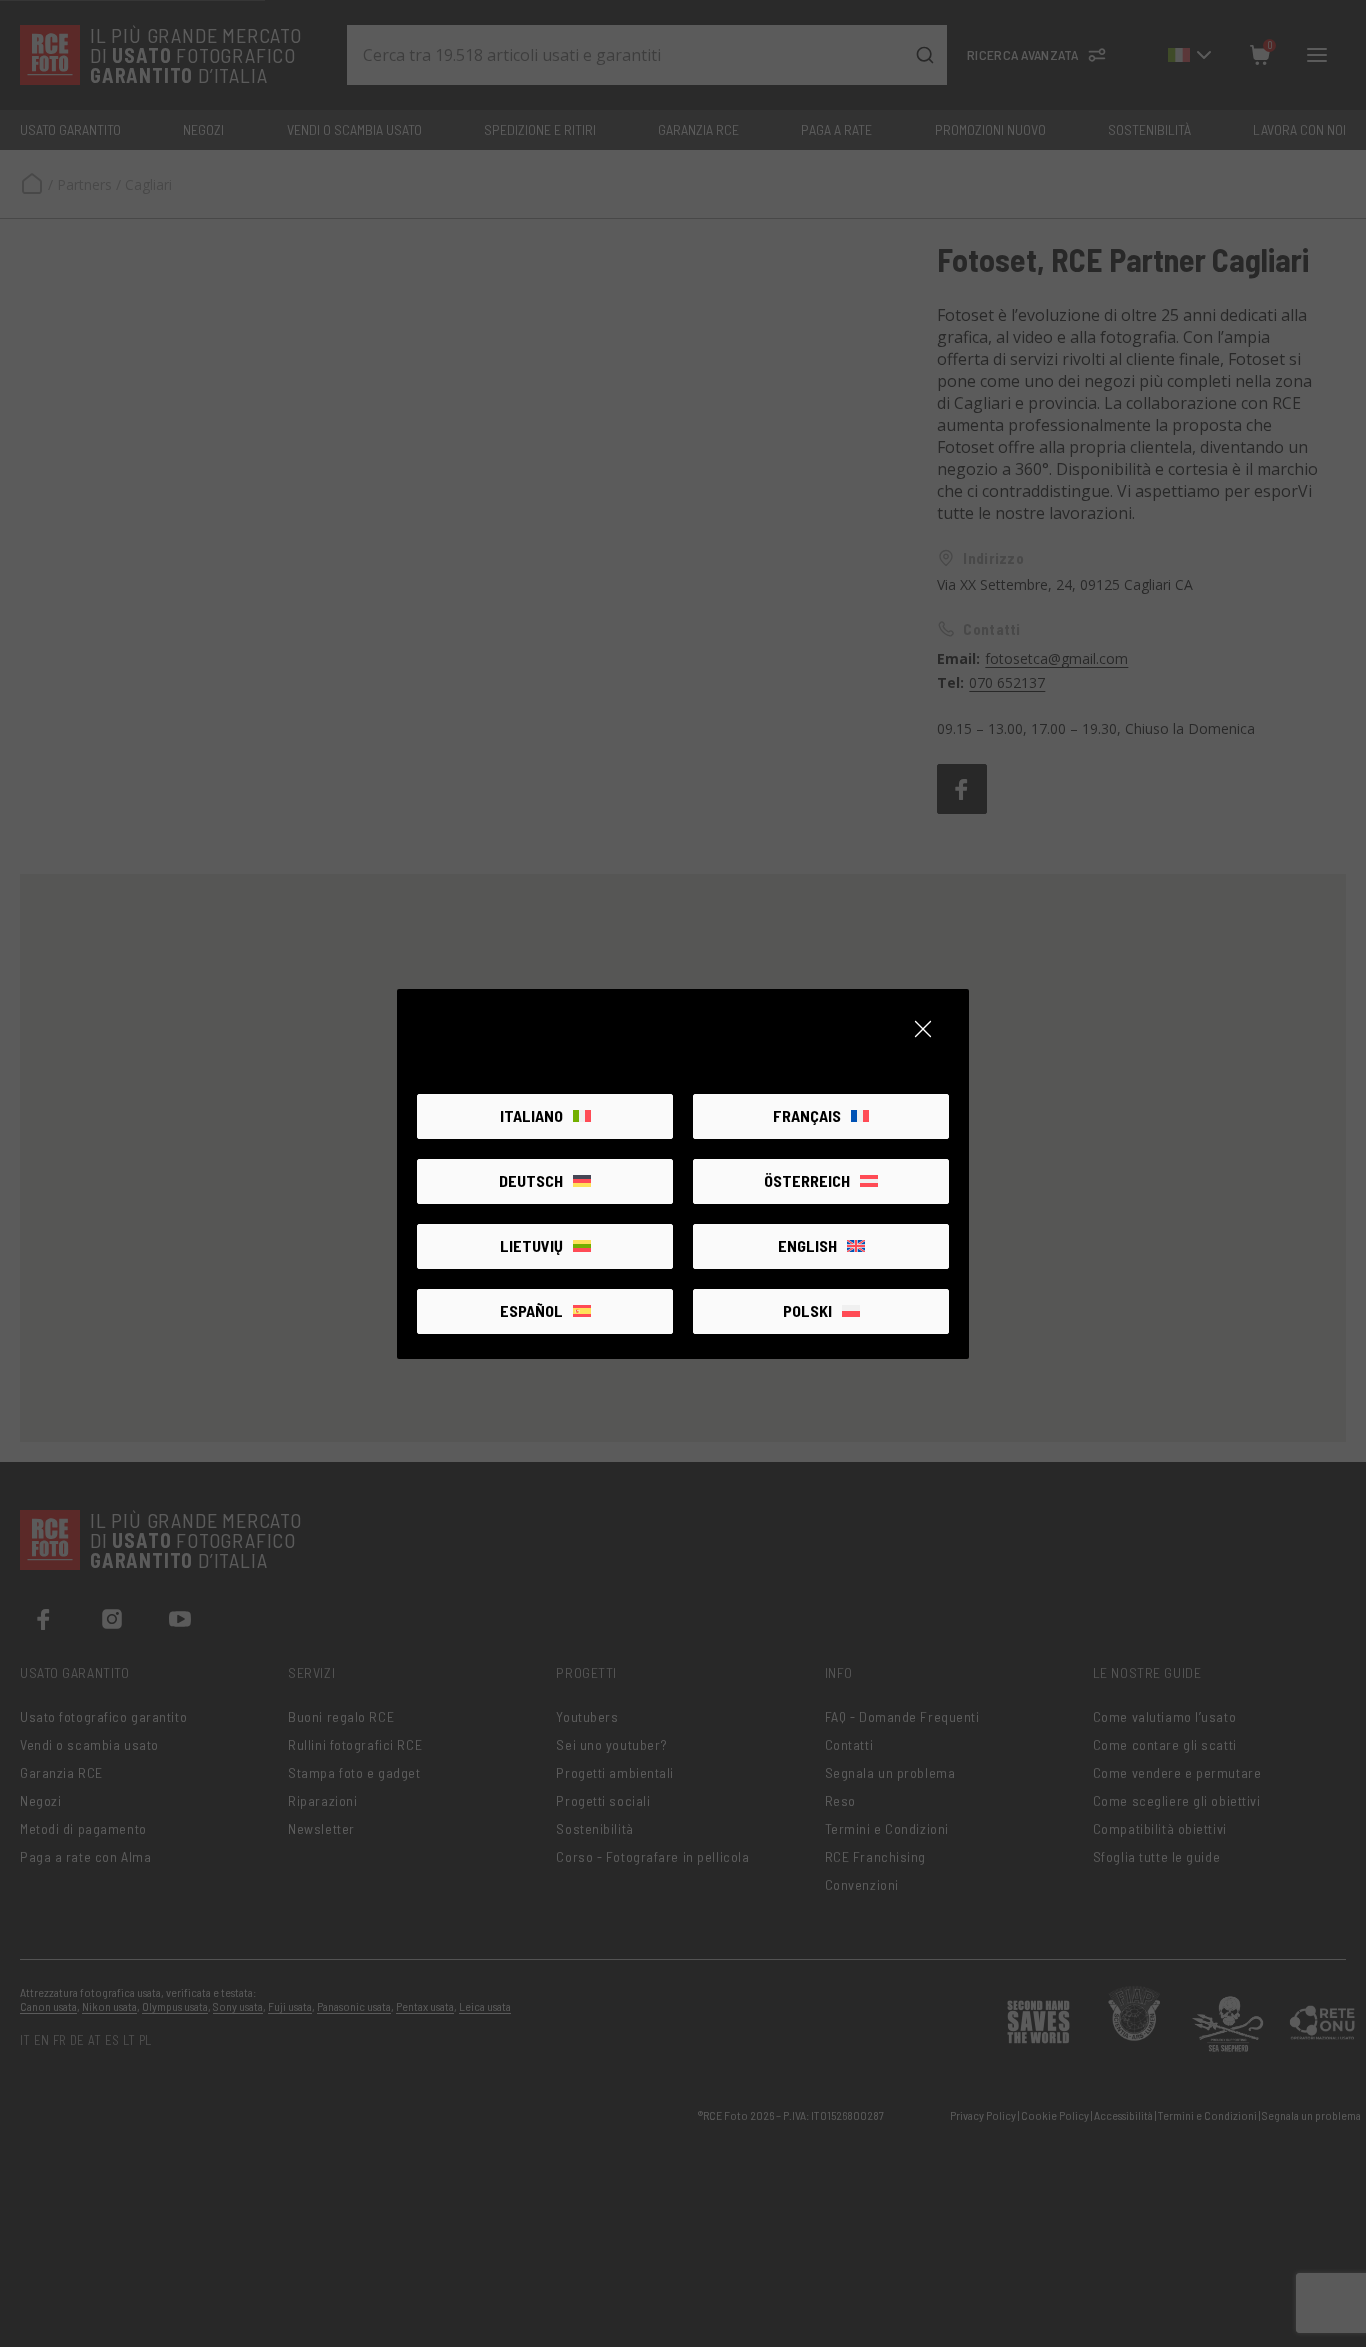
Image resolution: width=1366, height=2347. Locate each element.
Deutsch (531, 1180)
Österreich (807, 1180)
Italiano (531, 1115)
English (807, 1245)
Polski (807, 1310)
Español (531, 1310)
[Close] (923, 1029)
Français (807, 1115)
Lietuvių (531, 1245)
